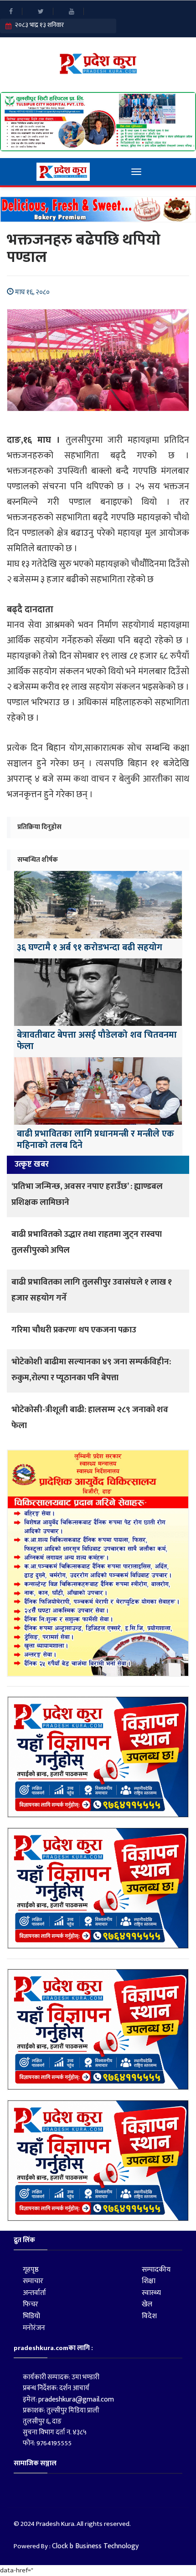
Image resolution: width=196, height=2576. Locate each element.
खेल (147, 2304)
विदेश (149, 2316)
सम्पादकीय (156, 2270)
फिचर (31, 2304)
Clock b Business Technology (95, 2546)
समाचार (33, 2281)
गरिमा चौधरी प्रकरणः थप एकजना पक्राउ (74, 1330)
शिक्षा (149, 2281)
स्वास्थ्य (151, 2293)
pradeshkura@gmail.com (76, 2399)
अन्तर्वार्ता (34, 2293)
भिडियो (31, 2316)
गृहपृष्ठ (31, 2270)
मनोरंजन (34, 2328)
